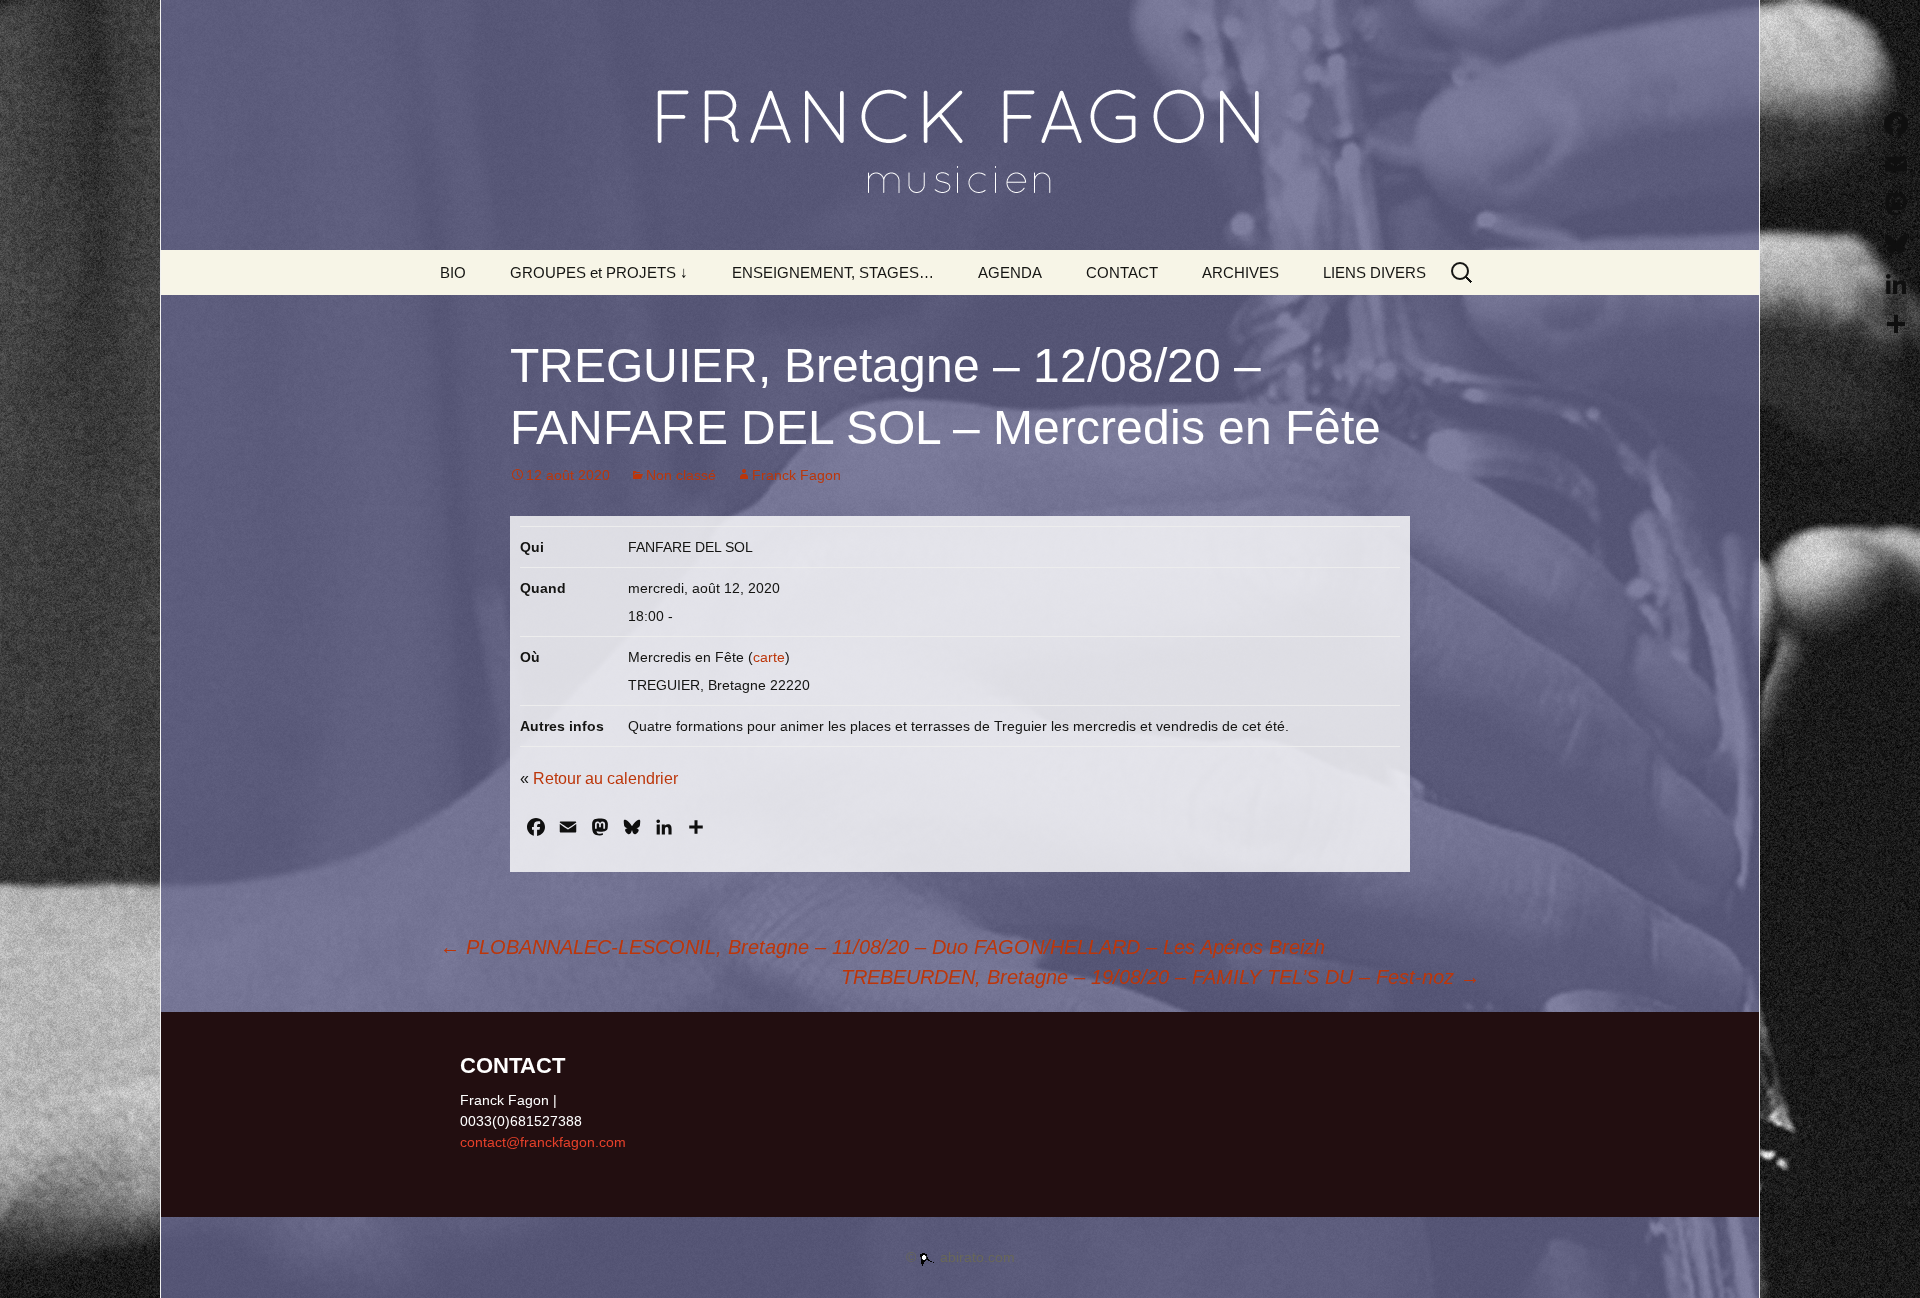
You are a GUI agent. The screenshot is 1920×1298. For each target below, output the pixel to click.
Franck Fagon (796, 475)
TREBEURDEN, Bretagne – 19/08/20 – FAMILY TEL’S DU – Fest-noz (1160, 977)
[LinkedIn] (1896, 284)
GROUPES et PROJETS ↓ (599, 272)
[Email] (1896, 164)
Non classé (681, 475)
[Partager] (1896, 324)
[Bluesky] (1896, 244)
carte (769, 657)
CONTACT (1122, 272)
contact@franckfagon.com (543, 1142)
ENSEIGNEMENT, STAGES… (833, 272)
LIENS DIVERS (1374, 272)
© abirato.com (960, 1257)
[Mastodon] (1896, 204)
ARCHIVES (1240, 272)
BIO (453, 272)
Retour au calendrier (605, 778)
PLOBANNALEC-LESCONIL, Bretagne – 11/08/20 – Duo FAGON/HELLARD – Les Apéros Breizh (882, 947)
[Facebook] (1896, 124)
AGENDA (1010, 272)
